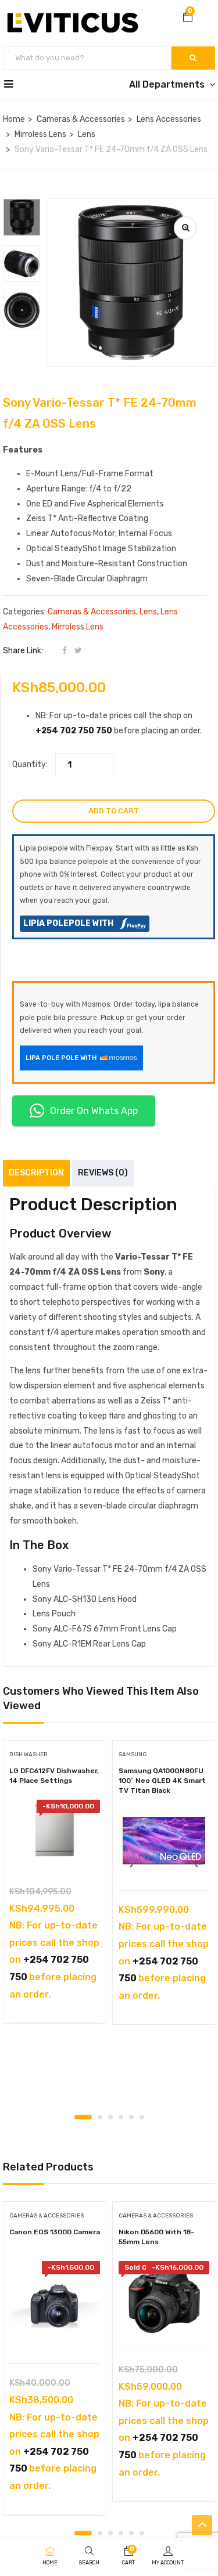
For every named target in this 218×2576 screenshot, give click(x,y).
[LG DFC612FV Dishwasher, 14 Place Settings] (55, 1830)
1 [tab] (83, 2117)
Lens (87, 134)
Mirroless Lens (40, 134)
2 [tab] (100, 2117)
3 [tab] (110, 2117)
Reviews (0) (103, 1173)
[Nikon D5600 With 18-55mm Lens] (164, 2300)
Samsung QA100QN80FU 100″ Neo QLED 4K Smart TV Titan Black (162, 1781)
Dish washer (28, 1754)
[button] (188, 18)
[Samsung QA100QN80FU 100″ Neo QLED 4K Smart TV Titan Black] (164, 1842)
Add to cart (114, 811)
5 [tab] (131, 2117)
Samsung (133, 1754)
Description (36, 1173)
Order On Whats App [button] (94, 1111)
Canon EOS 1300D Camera (55, 2232)
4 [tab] (121, 2117)
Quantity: (30, 764)
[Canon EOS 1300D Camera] (55, 2306)
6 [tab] (142, 2117)
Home (14, 119)
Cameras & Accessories (81, 119)
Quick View (55, 1842)
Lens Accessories (169, 119)
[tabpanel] (55, 1886)
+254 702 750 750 (74, 731)
